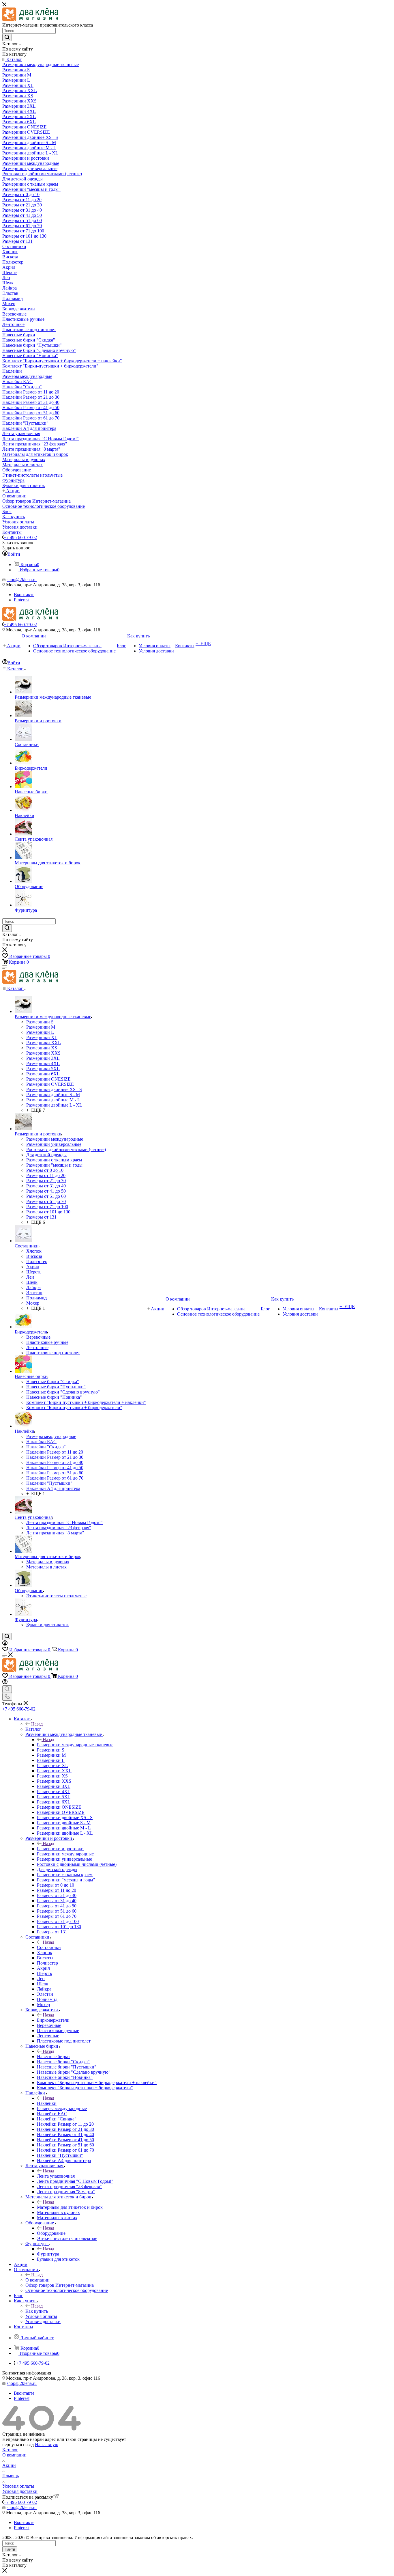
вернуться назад (18, 2445)
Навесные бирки (53, 2056)
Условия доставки (20, 2491)
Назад (37, 1724)
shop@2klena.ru (22, 580)
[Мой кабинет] (5, 1644)
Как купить (37, 2311)
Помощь (11, 2476)
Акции (9, 2465)
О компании (37, 2280)
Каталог (33, 1729)
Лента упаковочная (56, 2176)
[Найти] (7, 38)
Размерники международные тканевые (75, 1745)
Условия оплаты (18, 2486)
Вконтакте (24, 595)
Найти (10, 2549)
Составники (49, 1947)
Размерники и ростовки (60, 1849)
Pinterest (22, 600)
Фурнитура (48, 2254)
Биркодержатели (53, 2020)
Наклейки (47, 2103)
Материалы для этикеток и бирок (70, 2207)
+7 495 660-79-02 (20, 537)
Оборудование (51, 2233)
